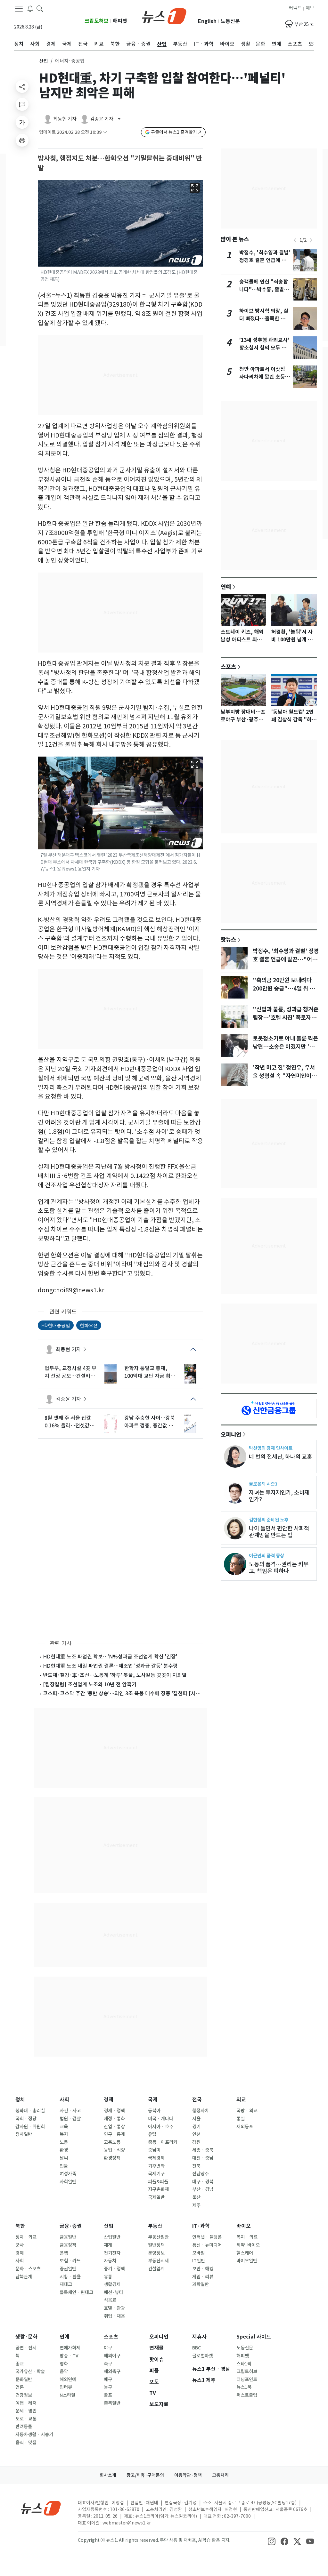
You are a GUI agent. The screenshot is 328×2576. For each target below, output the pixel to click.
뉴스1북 (244, 2387)
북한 (20, 2226)
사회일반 (68, 2182)
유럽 (152, 2134)
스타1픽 (244, 2364)
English (207, 21)
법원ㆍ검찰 (70, 2119)
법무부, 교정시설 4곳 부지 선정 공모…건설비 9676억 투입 (70, 1372)
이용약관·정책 (188, 2475)
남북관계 (24, 2277)
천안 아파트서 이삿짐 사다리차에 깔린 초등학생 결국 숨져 (265, 377)
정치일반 (24, 2134)
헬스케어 (245, 2253)
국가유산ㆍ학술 (30, 2371)
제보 (310, 8)
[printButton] (22, 140)
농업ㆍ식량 (114, 2150)
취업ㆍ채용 (114, 2316)
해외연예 (68, 2379)
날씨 (64, 2158)
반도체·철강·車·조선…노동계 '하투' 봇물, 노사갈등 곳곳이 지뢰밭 (115, 1675)
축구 (108, 2364)
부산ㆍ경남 (203, 2189)
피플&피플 (158, 2182)
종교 (20, 2364)
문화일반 (24, 2379)
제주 (196, 2205)
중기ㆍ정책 (114, 2269)
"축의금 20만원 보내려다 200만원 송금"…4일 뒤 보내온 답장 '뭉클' (284, 989)
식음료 (110, 2300)
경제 (109, 2100)
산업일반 (112, 2237)
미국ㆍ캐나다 (161, 2119)
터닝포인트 (247, 2379)
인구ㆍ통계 (114, 2134)
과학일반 (201, 2284)
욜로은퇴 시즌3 (263, 1484)
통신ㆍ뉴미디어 (207, 2245)
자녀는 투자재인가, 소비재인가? (279, 1496)
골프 (108, 2395)
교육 (64, 2127)
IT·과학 (201, 2226)
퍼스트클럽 (247, 2395)
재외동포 (245, 2127)
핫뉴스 (228, 939)
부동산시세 (158, 2261)
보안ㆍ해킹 (203, 2269)
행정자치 (201, 2111)
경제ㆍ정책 (114, 2111)
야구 (108, 2348)
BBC (197, 2348)
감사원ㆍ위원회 (30, 2127)
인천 (196, 2134)
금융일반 (68, 2237)
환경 (64, 2150)
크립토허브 (97, 21)
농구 (108, 2387)
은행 (64, 2253)
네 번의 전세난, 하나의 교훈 (280, 1457)
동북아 (154, 2111)
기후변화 (156, 2166)
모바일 (198, 2253)
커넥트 (295, 8)
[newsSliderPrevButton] (295, 240)
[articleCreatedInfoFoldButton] (105, 132)
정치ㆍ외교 (26, 2237)
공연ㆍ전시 (26, 2348)
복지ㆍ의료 (247, 2237)
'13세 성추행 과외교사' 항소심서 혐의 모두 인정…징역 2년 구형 (264, 348)
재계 (108, 2245)
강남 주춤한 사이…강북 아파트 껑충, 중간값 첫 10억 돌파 (150, 1422)
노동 (64, 2142)
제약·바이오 (248, 2245)
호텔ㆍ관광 (114, 2308)
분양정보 (156, 2253)
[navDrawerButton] (19, 9)
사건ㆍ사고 (70, 2111)
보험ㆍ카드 (70, 2261)
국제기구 (156, 2174)
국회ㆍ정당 (26, 2119)
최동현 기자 (68, 1349)
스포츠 (228, 667)
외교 (241, 2100)
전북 (196, 2166)
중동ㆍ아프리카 (163, 2142)
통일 (241, 2119)
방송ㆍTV (69, 2356)
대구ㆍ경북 (203, 2182)
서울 (196, 2119)
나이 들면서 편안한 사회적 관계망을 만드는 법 (279, 1532)
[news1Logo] (41, 2508)
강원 (196, 2142)
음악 (64, 2371)
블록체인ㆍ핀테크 (76, 2292)
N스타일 (67, 2395)
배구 (108, 2379)
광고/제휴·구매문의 (145, 2475)
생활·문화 (26, 2337)
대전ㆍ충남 (203, 2158)
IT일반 (199, 2261)
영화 (64, 2364)
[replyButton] (22, 104)
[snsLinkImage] (272, 2541)
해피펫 (120, 21)
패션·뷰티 (113, 2292)
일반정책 (156, 2245)
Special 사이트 (254, 2337)
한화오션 (89, 1325)
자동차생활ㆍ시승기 (34, 2435)
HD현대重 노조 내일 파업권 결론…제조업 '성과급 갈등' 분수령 (110, 1666)
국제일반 (156, 2197)
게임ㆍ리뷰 (203, 2277)
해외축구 (112, 2371)
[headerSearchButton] (40, 8)
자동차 (110, 2261)
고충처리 (220, 2475)
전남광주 (201, 2174)
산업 (44, 61)
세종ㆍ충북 (203, 2150)
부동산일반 (158, 2237)
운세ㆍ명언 (26, 2411)
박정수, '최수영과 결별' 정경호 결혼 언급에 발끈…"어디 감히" (265, 260)
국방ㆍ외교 (247, 2111)
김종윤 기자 (68, 1399)
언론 (20, 2387)
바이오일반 (247, 2261)
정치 (20, 2100)
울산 (196, 2197)
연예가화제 (70, 2348)
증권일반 (68, 2269)
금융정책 (68, 2245)
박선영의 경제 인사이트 (271, 1448)
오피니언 (231, 1434)
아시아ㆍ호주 (161, 2127)
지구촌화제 (158, 2189)
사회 (64, 2100)
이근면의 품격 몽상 (266, 1556)
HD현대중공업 (56, 1325)
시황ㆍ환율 (70, 2277)
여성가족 (68, 2174)
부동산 (155, 2226)
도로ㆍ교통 (26, 2419)
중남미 (154, 2150)
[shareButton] (22, 86)
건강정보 (24, 2395)
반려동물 (24, 2427)
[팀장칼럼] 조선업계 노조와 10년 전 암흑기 (90, 1684)
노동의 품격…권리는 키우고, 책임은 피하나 (279, 1568)
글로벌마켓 (203, 2356)
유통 (108, 2277)
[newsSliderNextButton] (311, 240)
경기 (196, 2127)
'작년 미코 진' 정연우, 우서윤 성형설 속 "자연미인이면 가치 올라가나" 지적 (285, 1076)
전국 (197, 2100)
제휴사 (199, 2337)
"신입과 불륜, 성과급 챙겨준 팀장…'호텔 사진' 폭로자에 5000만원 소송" (286, 1018)
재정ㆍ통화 (114, 2119)
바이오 (244, 2226)
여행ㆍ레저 (26, 2403)
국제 (153, 2100)
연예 (226, 587)
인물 (64, 2166)
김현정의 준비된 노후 (269, 1520)
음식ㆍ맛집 (26, 2443)
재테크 (66, 2284)
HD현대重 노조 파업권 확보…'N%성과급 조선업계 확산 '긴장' (110, 1657)
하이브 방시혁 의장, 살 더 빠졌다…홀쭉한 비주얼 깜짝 (265, 319)
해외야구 (112, 2356)
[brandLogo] (164, 16)
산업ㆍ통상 (114, 2127)
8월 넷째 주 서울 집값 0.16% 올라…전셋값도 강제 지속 (70, 1422)
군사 (20, 2245)
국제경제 (156, 2158)
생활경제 (112, 2284)
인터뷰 (66, 2387)
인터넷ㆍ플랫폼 (207, 2237)
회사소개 (108, 2475)
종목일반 (112, 2403)
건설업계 (156, 2269)
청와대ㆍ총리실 (30, 2111)
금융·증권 (71, 2226)
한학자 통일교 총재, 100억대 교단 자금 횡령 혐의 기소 (150, 1372)
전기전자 (112, 2253)
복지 (64, 2134)
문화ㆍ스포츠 (28, 2269)
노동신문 (230, 21)
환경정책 (112, 2158)
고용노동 (112, 2142)
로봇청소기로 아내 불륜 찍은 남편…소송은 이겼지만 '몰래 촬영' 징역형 (286, 1047)
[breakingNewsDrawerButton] (30, 8)
